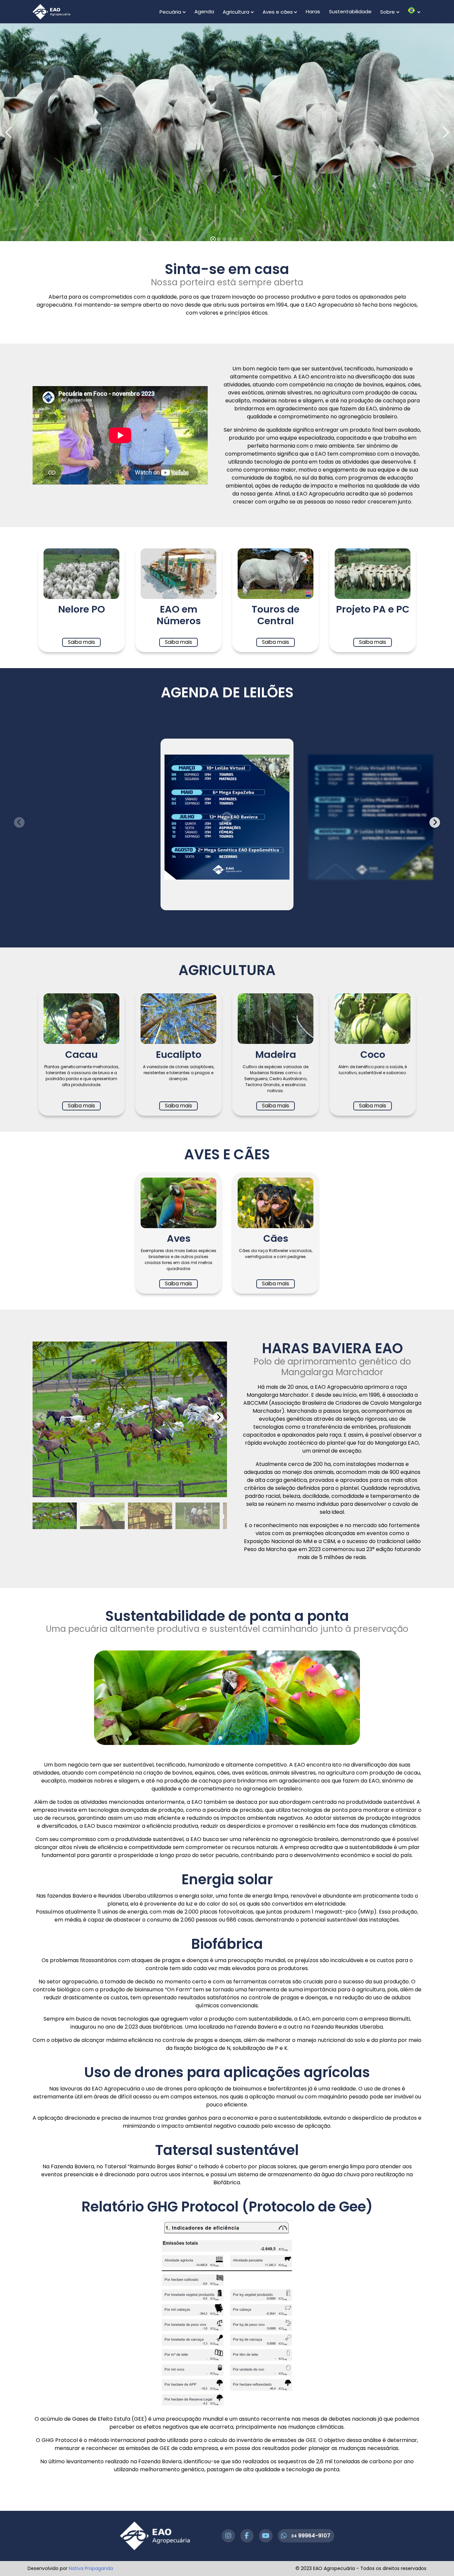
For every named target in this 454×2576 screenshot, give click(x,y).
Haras (313, 11)
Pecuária (170, 12)
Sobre (388, 12)
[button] (435, 822)
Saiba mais (81, 642)
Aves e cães (278, 12)
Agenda (204, 11)
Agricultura (236, 12)
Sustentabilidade (350, 11)
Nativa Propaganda (91, 2568)
